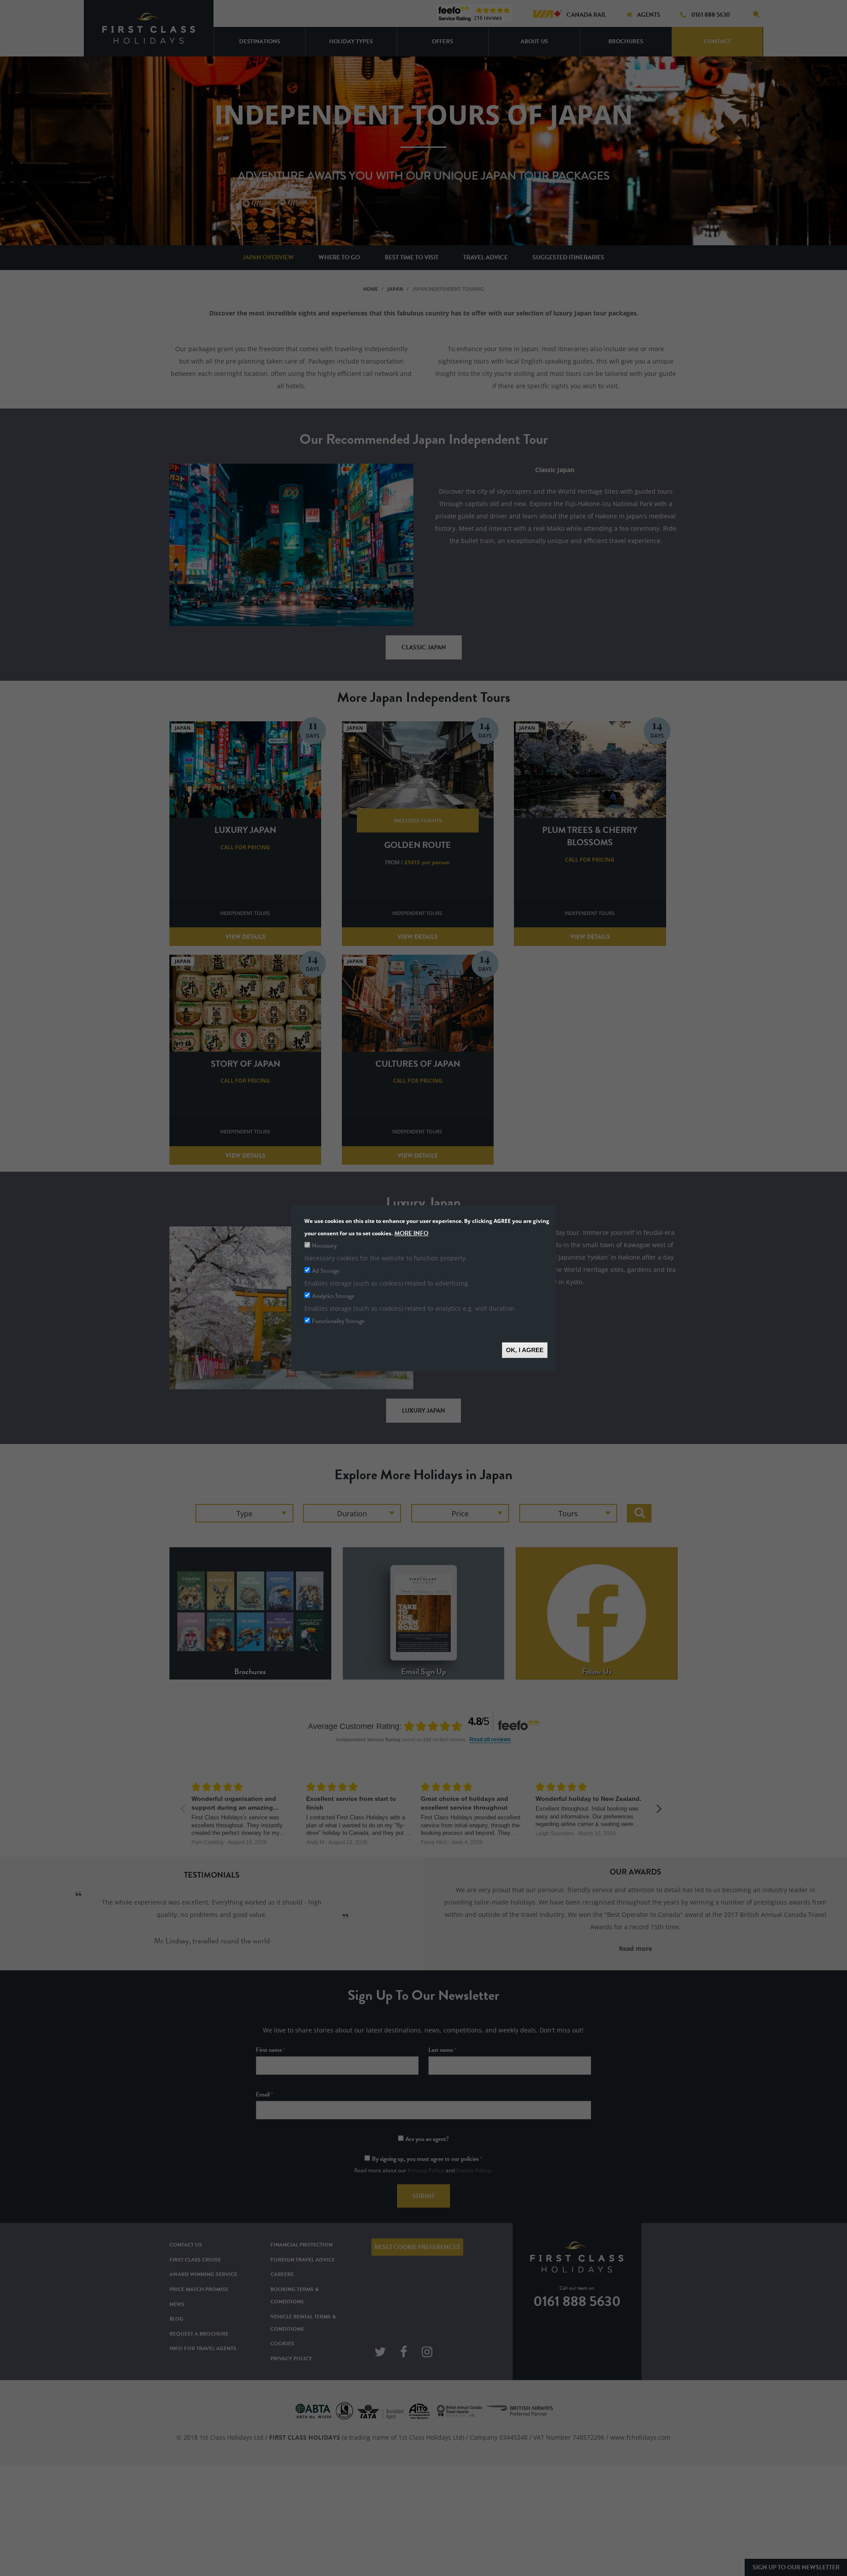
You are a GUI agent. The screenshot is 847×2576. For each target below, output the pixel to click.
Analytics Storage (333, 1295)
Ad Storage (326, 1270)
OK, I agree (525, 1350)
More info (411, 1233)
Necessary (324, 1245)
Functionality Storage (338, 1321)
